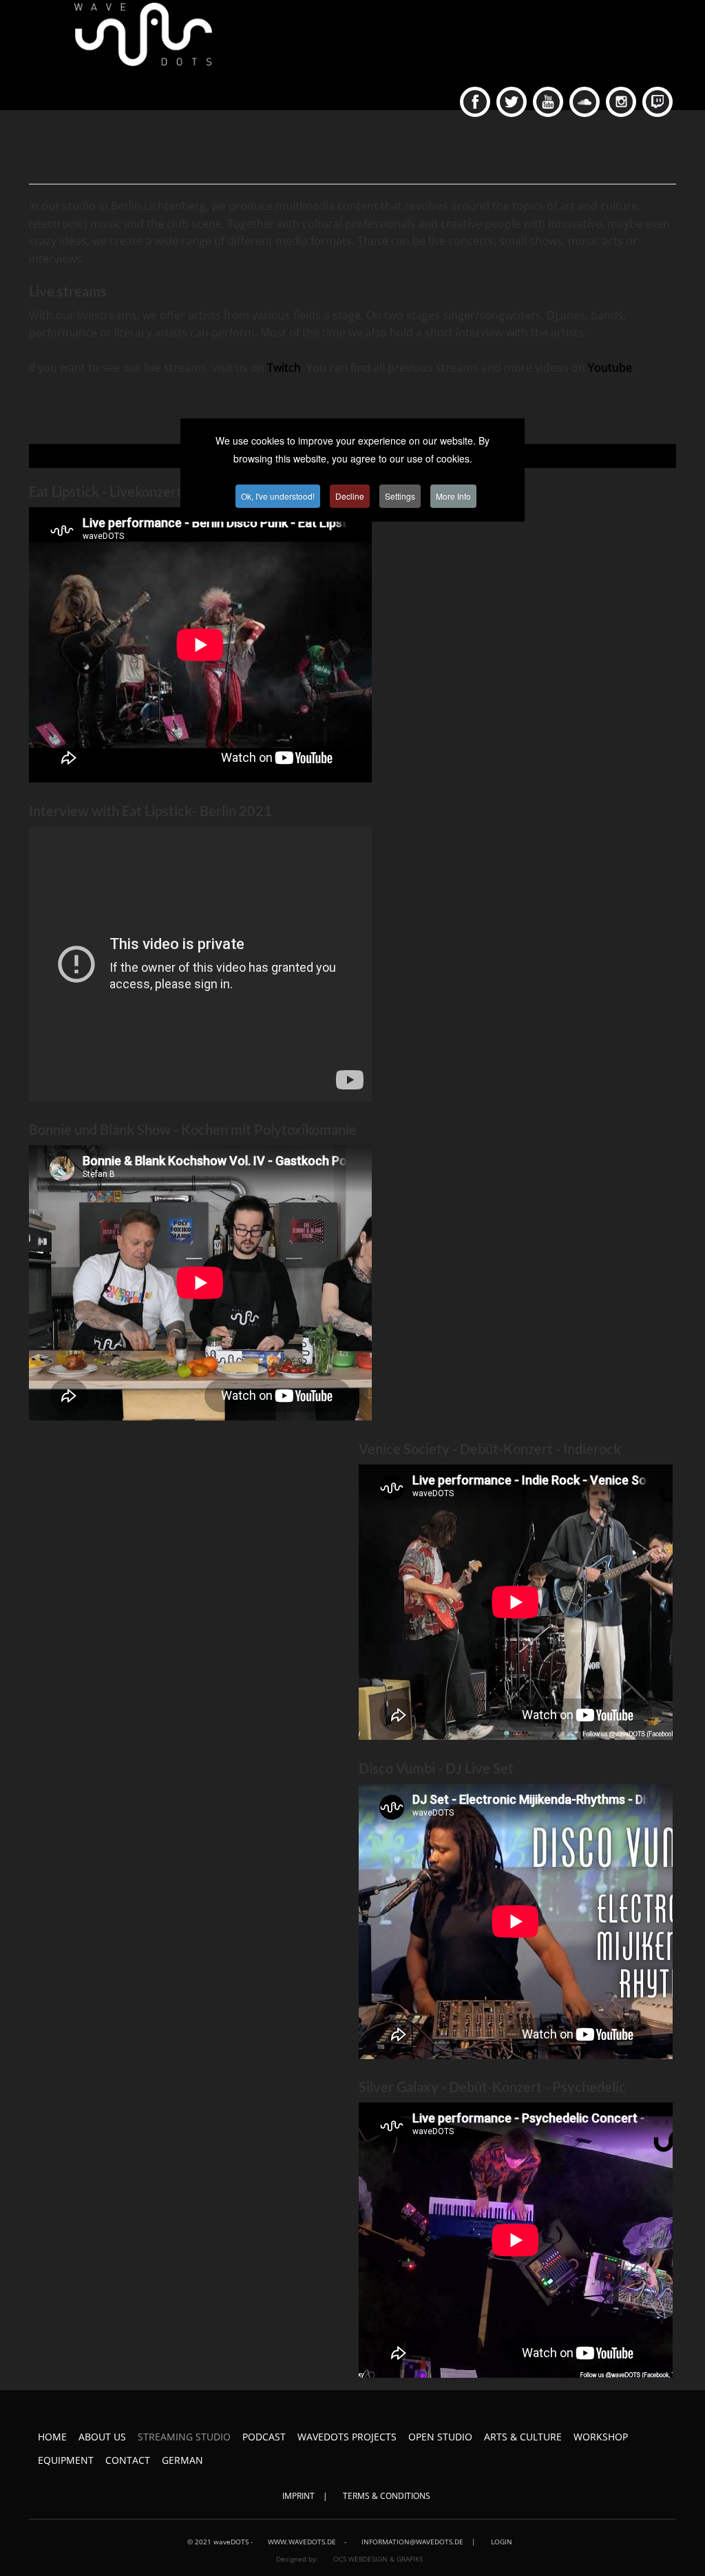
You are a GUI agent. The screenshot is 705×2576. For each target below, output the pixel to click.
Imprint (298, 2496)
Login (502, 2542)
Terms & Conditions (387, 2496)
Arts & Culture (523, 2437)
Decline (350, 496)
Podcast (264, 2437)
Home (52, 2437)
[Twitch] (657, 102)
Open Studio (440, 2437)
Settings (400, 496)
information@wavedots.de (412, 2542)
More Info (453, 496)
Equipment (66, 2460)
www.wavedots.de (302, 2542)
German (182, 2460)
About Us (102, 2437)
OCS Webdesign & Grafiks (377, 2559)
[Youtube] (548, 102)
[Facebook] (475, 102)
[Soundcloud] (585, 102)
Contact (128, 2460)
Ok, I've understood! (278, 496)
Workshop (601, 2437)
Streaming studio (184, 2437)
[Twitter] (512, 102)
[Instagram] (621, 102)
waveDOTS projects (347, 2437)
